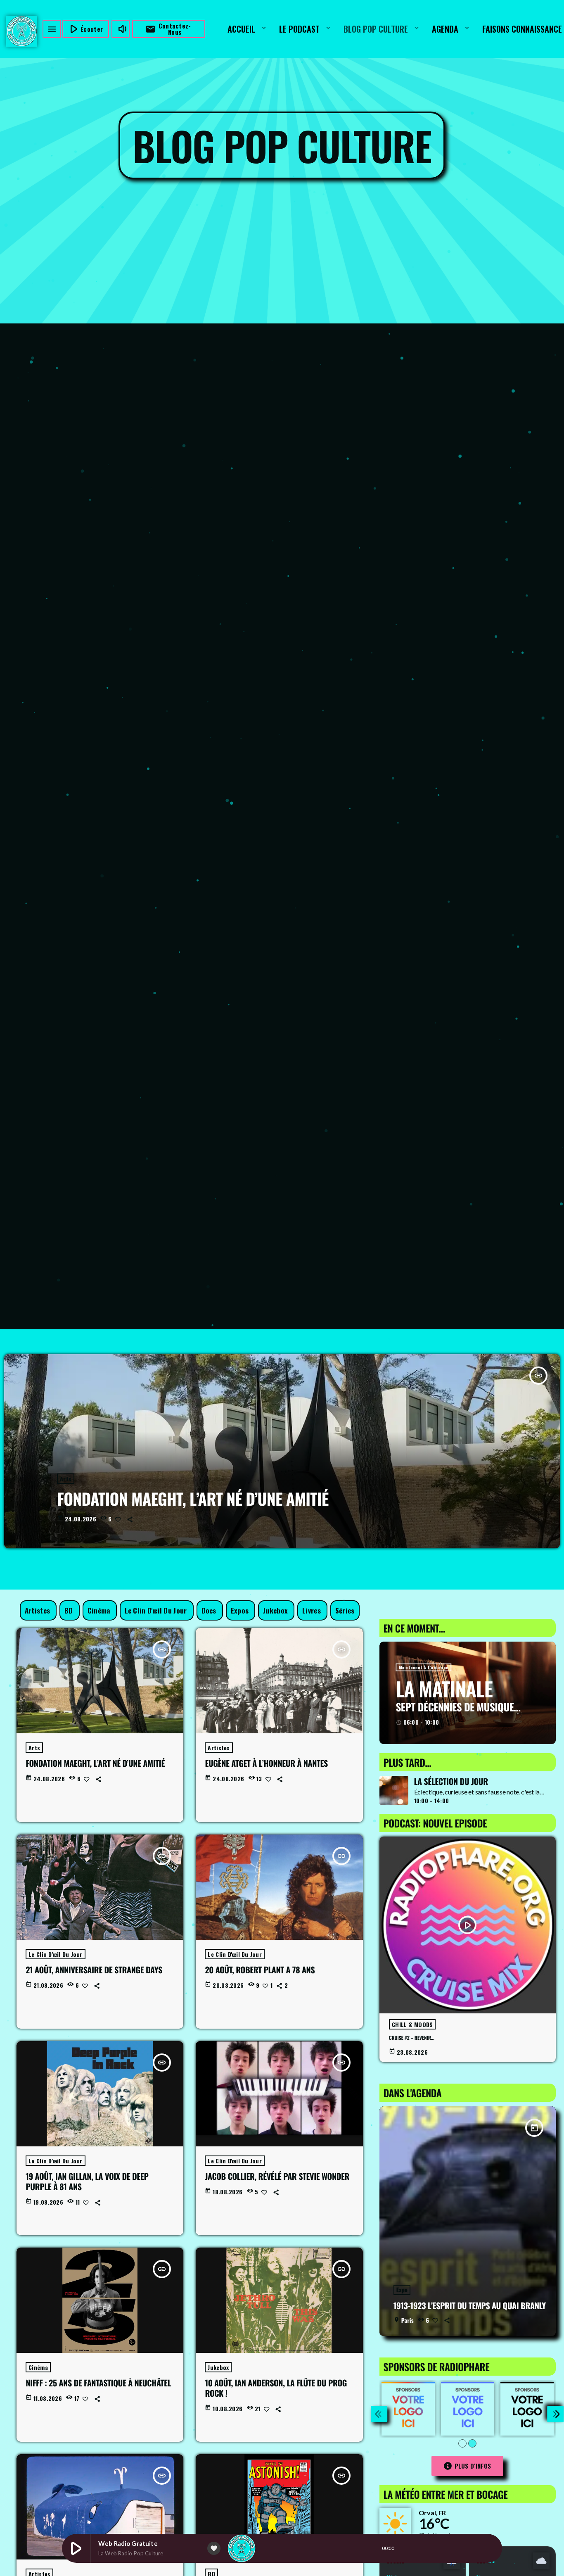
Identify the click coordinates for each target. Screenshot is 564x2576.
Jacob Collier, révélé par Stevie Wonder (277, 2176)
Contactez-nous (168, 29)
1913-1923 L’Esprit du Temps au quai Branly (470, 2305)
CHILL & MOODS (412, 2024)
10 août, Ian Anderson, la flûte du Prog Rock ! (276, 2388)
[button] (462, 2443)
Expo (402, 2290)
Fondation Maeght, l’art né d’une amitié (193, 1499)
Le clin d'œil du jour (55, 1954)
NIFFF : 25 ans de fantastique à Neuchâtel (98, 2383)
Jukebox (218, 2367)
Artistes (219, 1748)
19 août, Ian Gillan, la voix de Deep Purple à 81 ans (87, 2181)
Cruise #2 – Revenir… (412, 2038)
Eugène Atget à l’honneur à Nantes (266, 1763)
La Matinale (444, 1688)
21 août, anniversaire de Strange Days (94, 1970)
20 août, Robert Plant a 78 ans (260, 1970)
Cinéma (38, 2367)
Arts (66, 1479)
